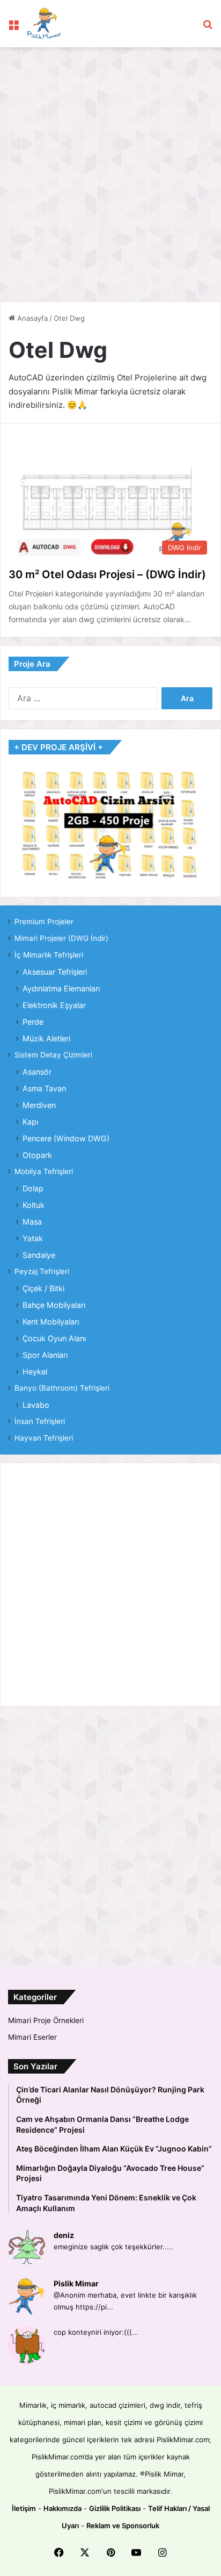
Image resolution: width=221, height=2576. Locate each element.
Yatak (33, 1238)
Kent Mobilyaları (51, 1322)
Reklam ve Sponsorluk (123, 2525)
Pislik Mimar (76, 2283)
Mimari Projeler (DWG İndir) (61, 938)
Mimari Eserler (32, 2037)
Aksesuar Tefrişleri (55, 972)
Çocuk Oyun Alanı (54, 1338)
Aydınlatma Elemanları (61, 988)
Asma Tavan (44, 1088)
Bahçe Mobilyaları (54, 1305)
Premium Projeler (44, 922)
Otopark (37, 1155)
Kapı (30, 1122)
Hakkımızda (62, 2508)
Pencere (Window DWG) (66, 1138)
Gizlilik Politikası (115, 2508)
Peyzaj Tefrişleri (42, 1271)
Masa (32, 1222)
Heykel (35, 1372)
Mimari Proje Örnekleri (46, 2020)
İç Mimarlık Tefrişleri (49, 955)
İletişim (24, 2508)
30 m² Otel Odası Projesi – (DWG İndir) (107, 574)
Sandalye (39, 1255)
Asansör (37, 1072)
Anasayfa (31, 318)
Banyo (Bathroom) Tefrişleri (62, 1388)
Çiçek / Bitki (43, 1288)
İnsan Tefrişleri (40, 1421)
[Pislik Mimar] (44, 24)
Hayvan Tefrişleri (44, 1438)
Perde (33, 1022)
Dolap (33, 1188)
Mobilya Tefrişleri (44, 1171)
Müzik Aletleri (46, 1038)
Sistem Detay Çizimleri (53, 1055)
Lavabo (36, 1405)
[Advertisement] (110, 169)
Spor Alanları (45, 1355)
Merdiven (39, 1105)
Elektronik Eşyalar (54, 1005)
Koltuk (34, 1205)
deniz (64, 2235)
